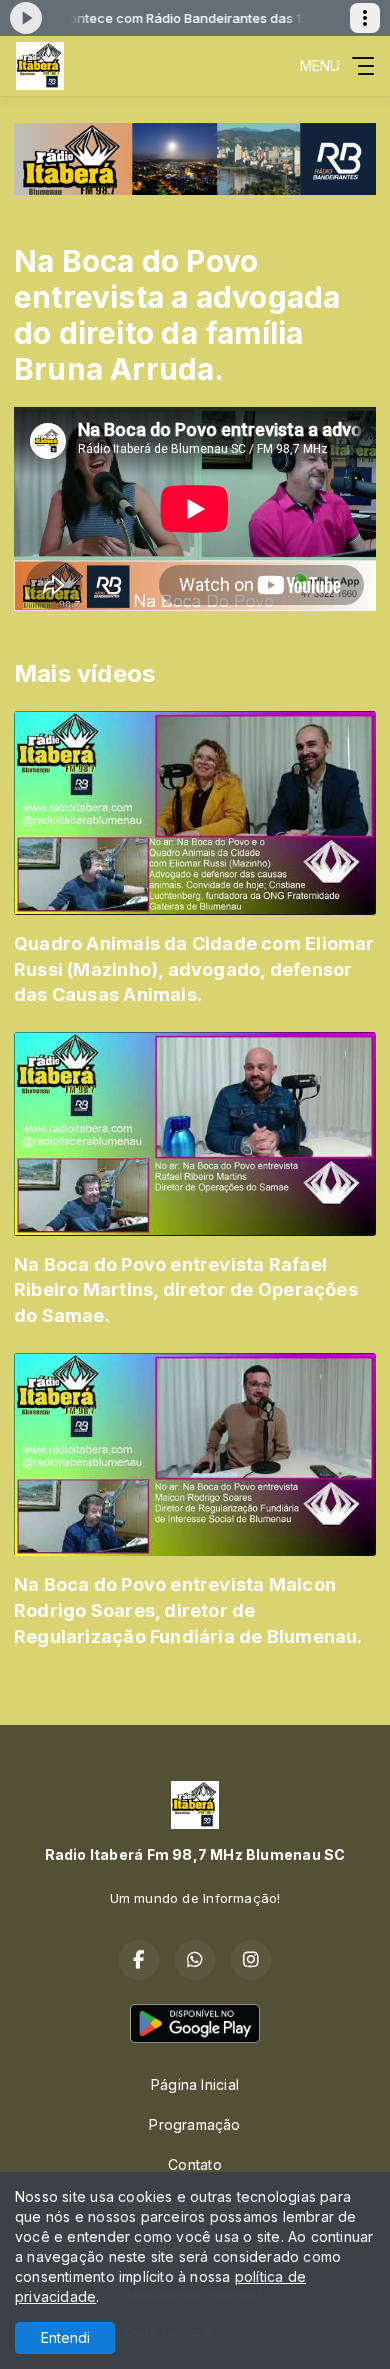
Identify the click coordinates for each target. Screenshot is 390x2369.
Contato (194, 2164)
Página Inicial (195, 2084)
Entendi (65, 2337)
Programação (194, 2124)
